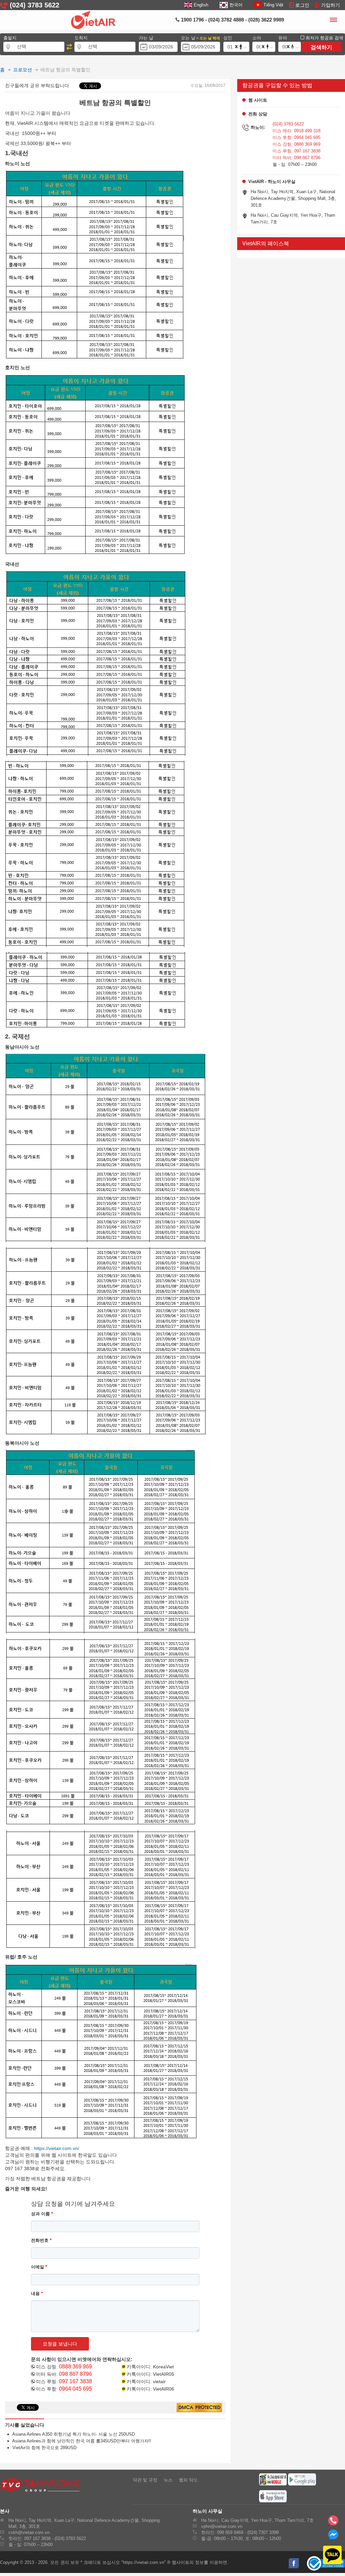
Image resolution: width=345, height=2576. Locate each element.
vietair (159, 2381)
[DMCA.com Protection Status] (199, 2408)
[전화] (333, 2522)
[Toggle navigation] (333, 21)
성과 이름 (42, 2214)
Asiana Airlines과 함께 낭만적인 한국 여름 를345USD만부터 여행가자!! (80, 2441)
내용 (37, 2293)
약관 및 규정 (145, 2480)
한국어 (236, 5)
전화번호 (41, 2240)
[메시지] (333, 2537)
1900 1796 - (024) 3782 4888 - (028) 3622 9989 (232, 20)
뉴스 (168, 2480)
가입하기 (331, 5)
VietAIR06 (164, 2389)
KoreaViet (163, 2367)
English (201, 5)
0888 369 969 (75, 2367)
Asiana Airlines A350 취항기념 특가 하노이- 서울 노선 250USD (72, 2434)
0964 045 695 (75, 2389)
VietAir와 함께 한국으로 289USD (43, 2448)
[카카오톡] (328, 2555)
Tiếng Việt (273, 5)
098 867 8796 (75, 2374)
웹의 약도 (188, 2480)
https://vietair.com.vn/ (57, 2148)
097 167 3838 (75, 2381)
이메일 (39, 2267)
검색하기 (321, 47)
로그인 (302, 5)
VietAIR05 (164, 2374)
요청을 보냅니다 (60, 2344)
